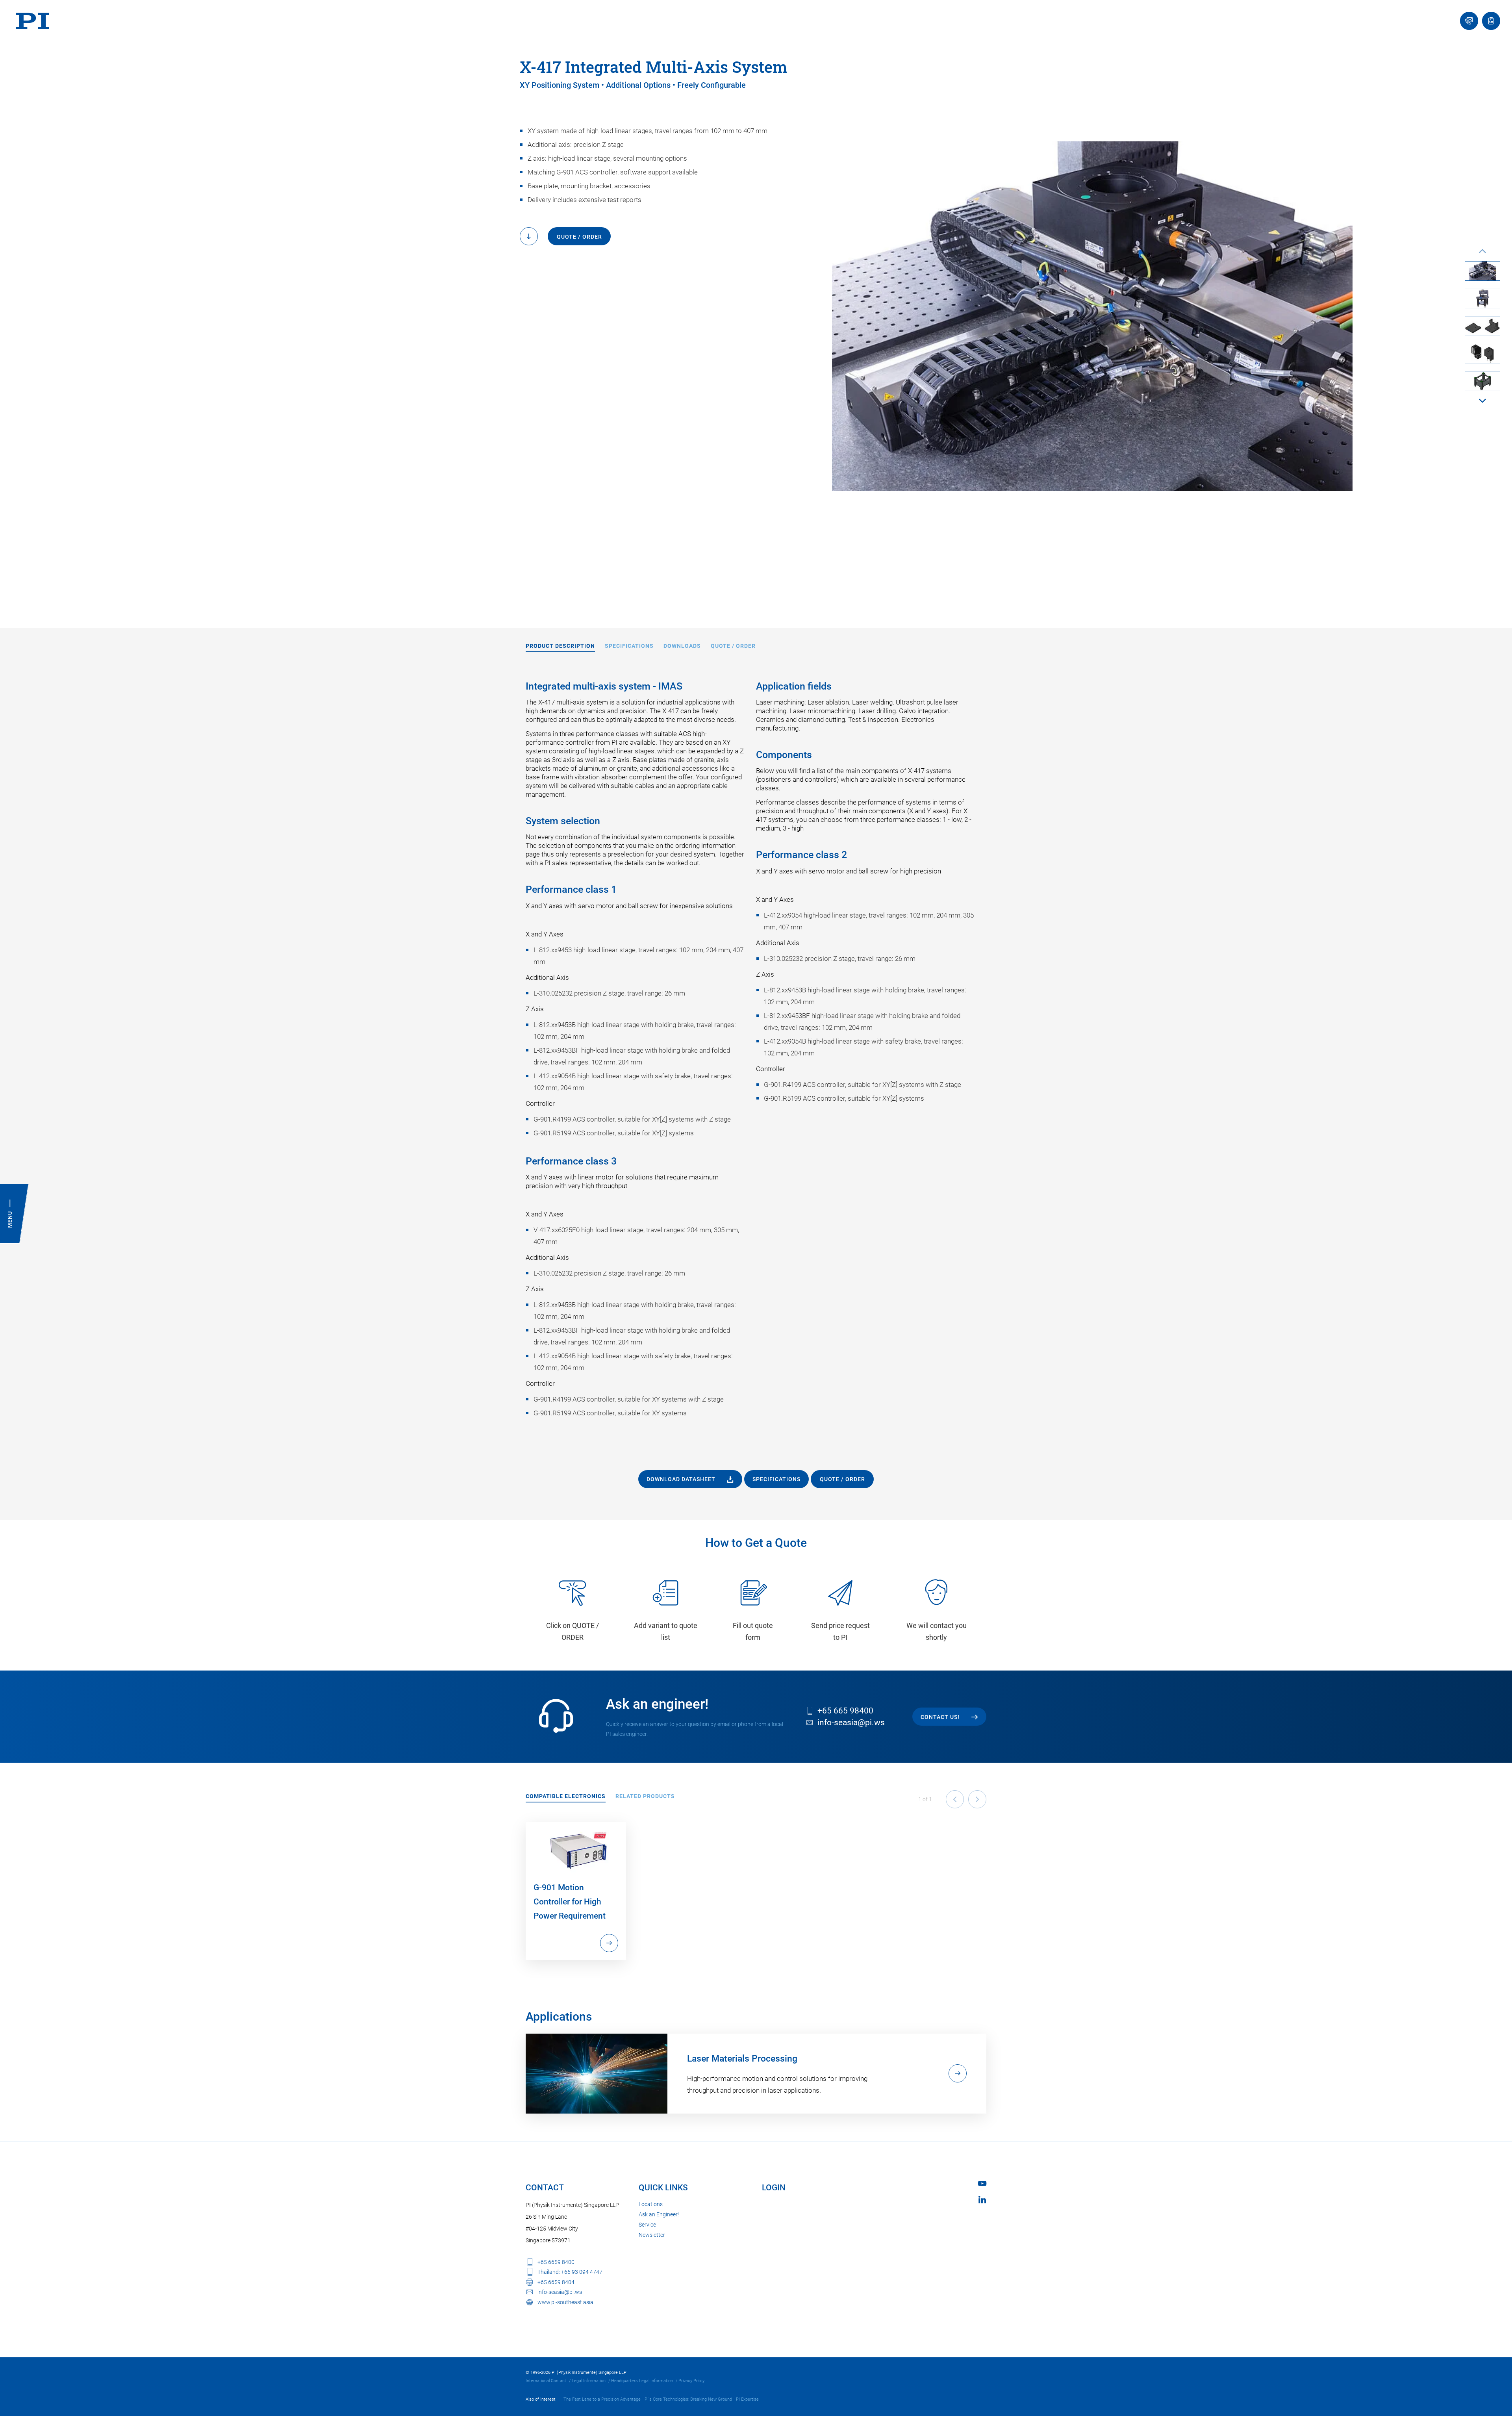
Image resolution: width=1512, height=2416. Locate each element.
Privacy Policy (691, 2381)
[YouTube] (982, 2183)
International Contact (546, 2381)
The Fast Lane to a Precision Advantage (602, 2399)
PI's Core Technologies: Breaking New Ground (688, 2399)
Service (647, 2225)
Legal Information (589, 2381)
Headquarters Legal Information (642, 2381)
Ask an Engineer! (659, 2214)
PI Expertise (747, 2399)
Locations (651, 2204)
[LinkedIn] (982, 2200)
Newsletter (652, 2235)
